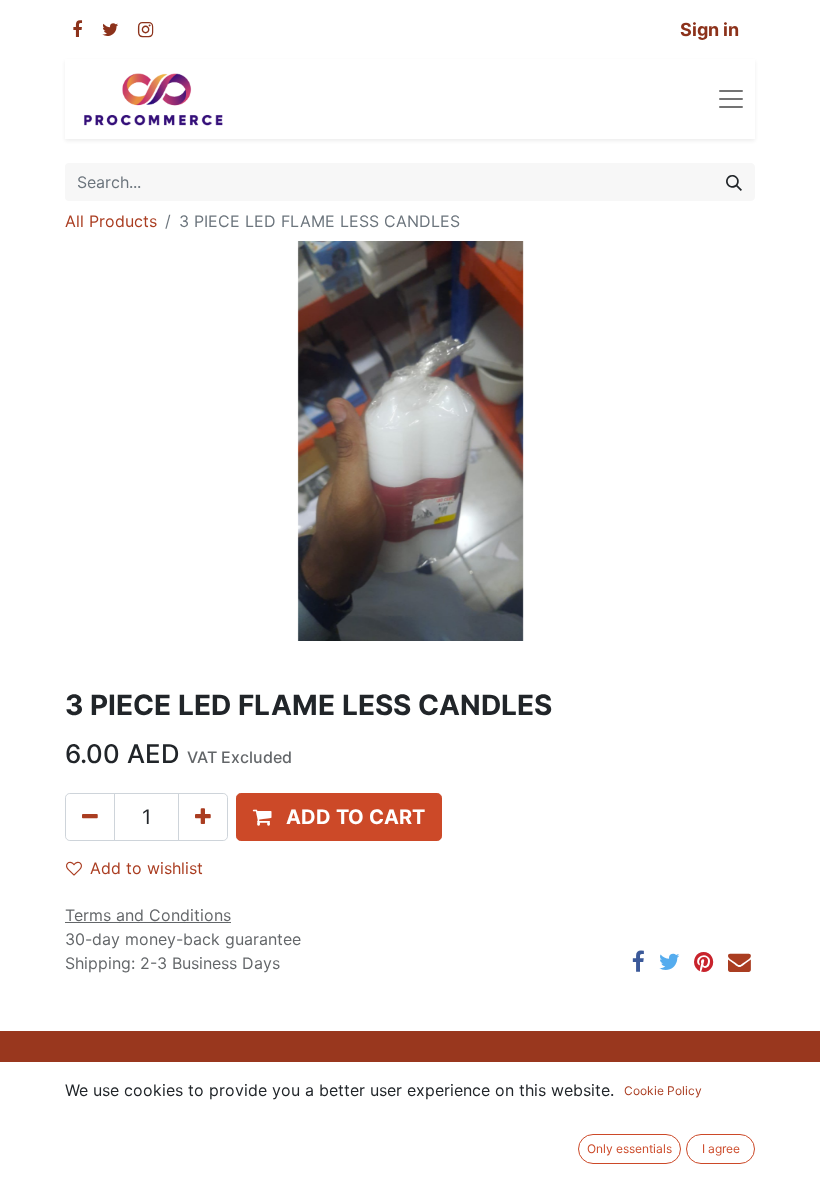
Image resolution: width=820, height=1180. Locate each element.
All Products (111, 221)
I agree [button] (721, 1148)
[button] (339, 817)
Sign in (709, 29)
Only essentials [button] (629, 1148)
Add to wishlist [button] (146, 868)
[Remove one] (90, 817)
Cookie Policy (663, 1090)
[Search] (734, 182)
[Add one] (203, 817)
